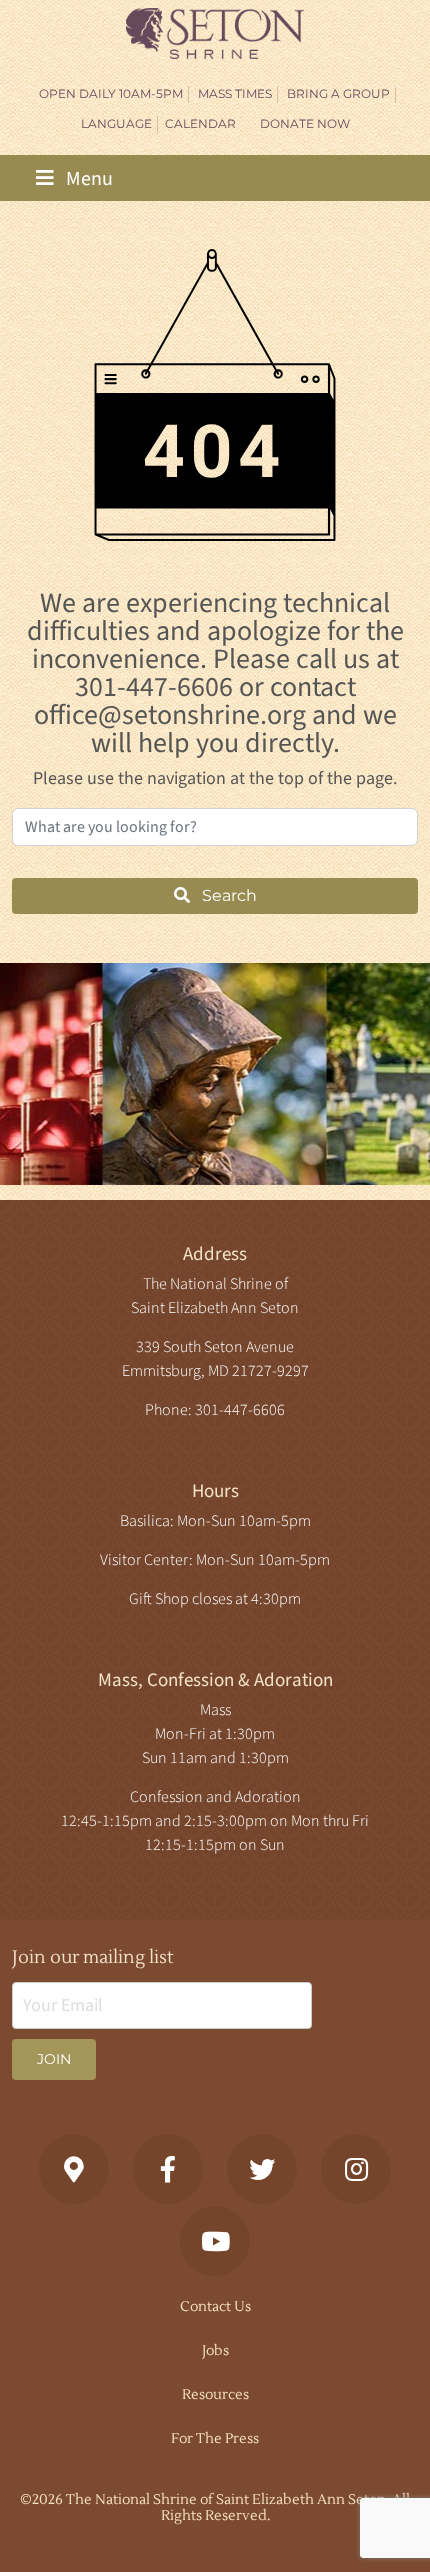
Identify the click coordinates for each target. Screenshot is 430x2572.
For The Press (215, 2439)
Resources (215, 2395)
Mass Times (235, 93)
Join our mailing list (93, 1957)
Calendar (200, 123)
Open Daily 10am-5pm (111, 93)
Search (227, 895)
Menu (87, 179)
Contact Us (215, 2307)
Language (116, 123)
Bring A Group (338, 93)
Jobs (215, 2351)
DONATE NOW (305, 123)
